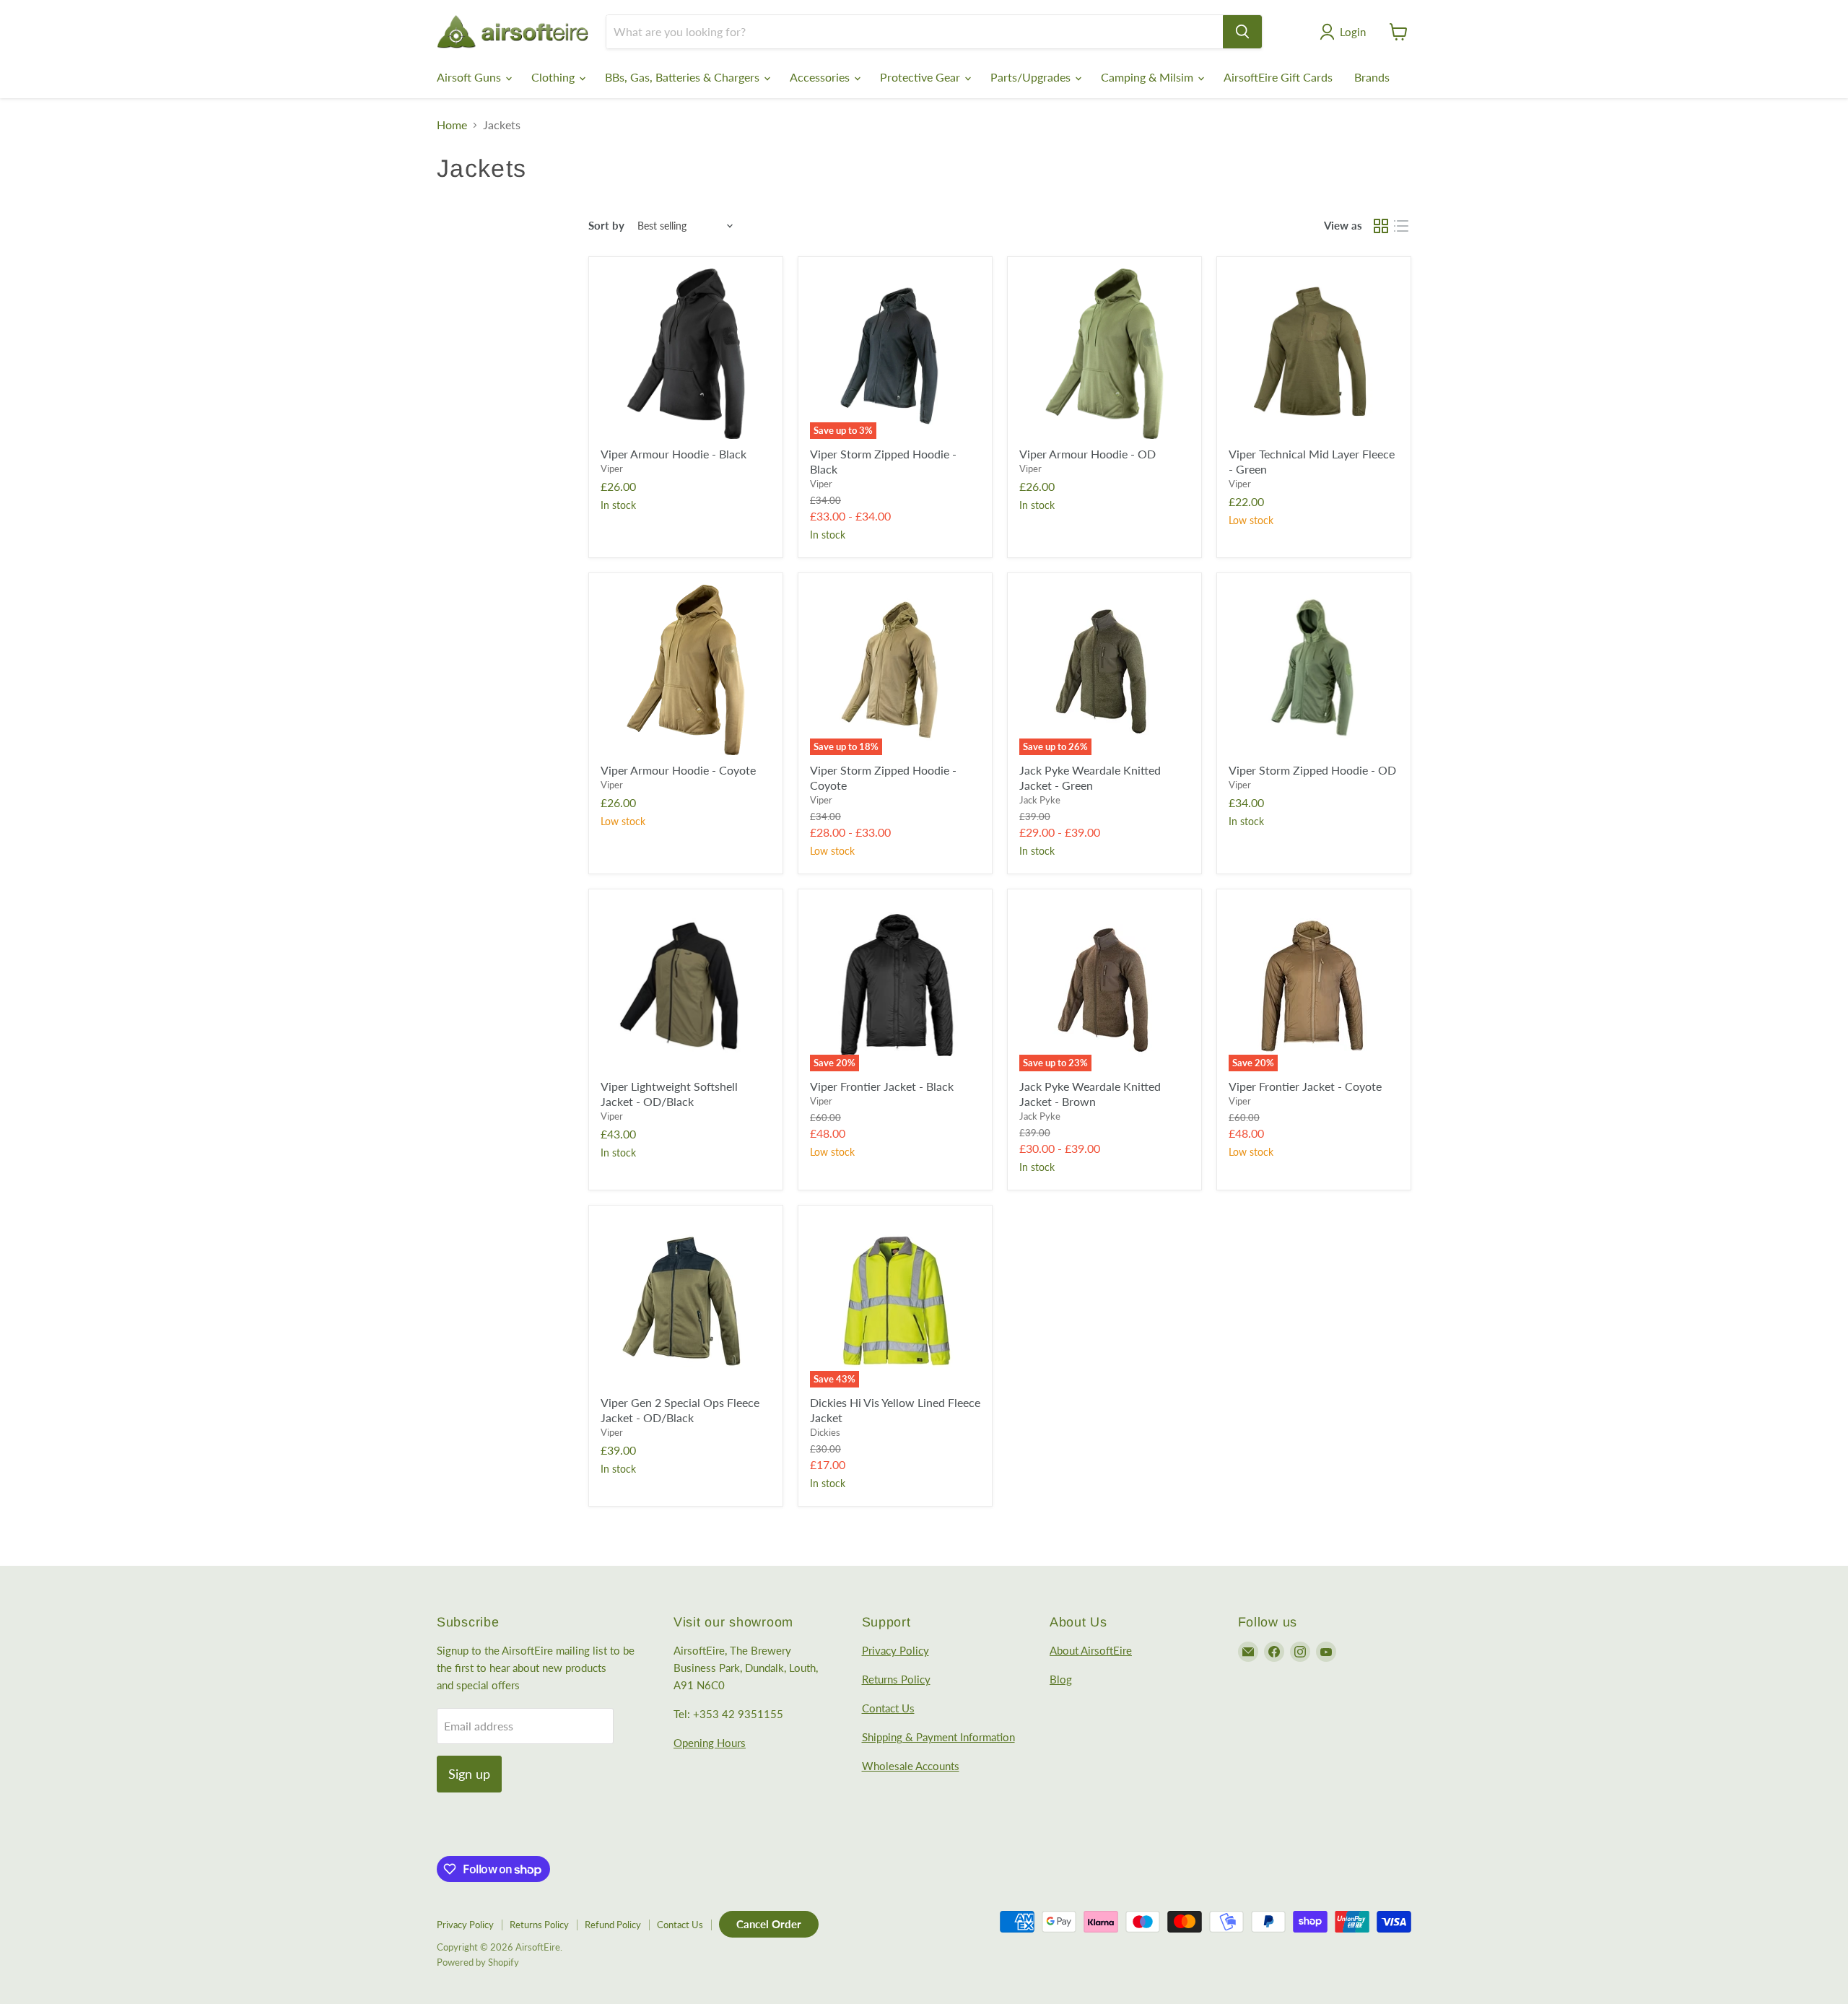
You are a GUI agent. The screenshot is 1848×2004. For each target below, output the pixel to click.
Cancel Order (769, 1924)
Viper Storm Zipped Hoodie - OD (1312, 770)
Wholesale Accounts (911, 1766)
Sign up (469, 1774)
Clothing (554, 77)
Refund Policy (613, 1925)
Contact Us (888, 1708)
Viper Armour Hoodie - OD (1088, 454)
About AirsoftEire (1091, 1650)
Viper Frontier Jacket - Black (882, 1086)
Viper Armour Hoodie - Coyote (678, 770)
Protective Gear (921, 77)
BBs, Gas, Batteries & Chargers (684, 77)
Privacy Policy (895, 1650)
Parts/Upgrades (1032, 77)
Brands (1372, 77)
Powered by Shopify (478, 1962)
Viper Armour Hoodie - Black (674, 454)
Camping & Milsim (1149, 77)
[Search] (1242, 32)
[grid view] (1381, 226)
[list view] (1401, 226)
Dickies (825, 1432)
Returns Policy (896, 1679)
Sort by (606, 226)
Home (452, 125)
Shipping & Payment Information (938, 1737)
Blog (1061, 1679)
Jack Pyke (1040, 800)
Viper (612, 469)
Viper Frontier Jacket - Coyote (1305, 1086)
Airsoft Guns (470, 77)
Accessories (821, 77)
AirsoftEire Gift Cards (1278, 77)
